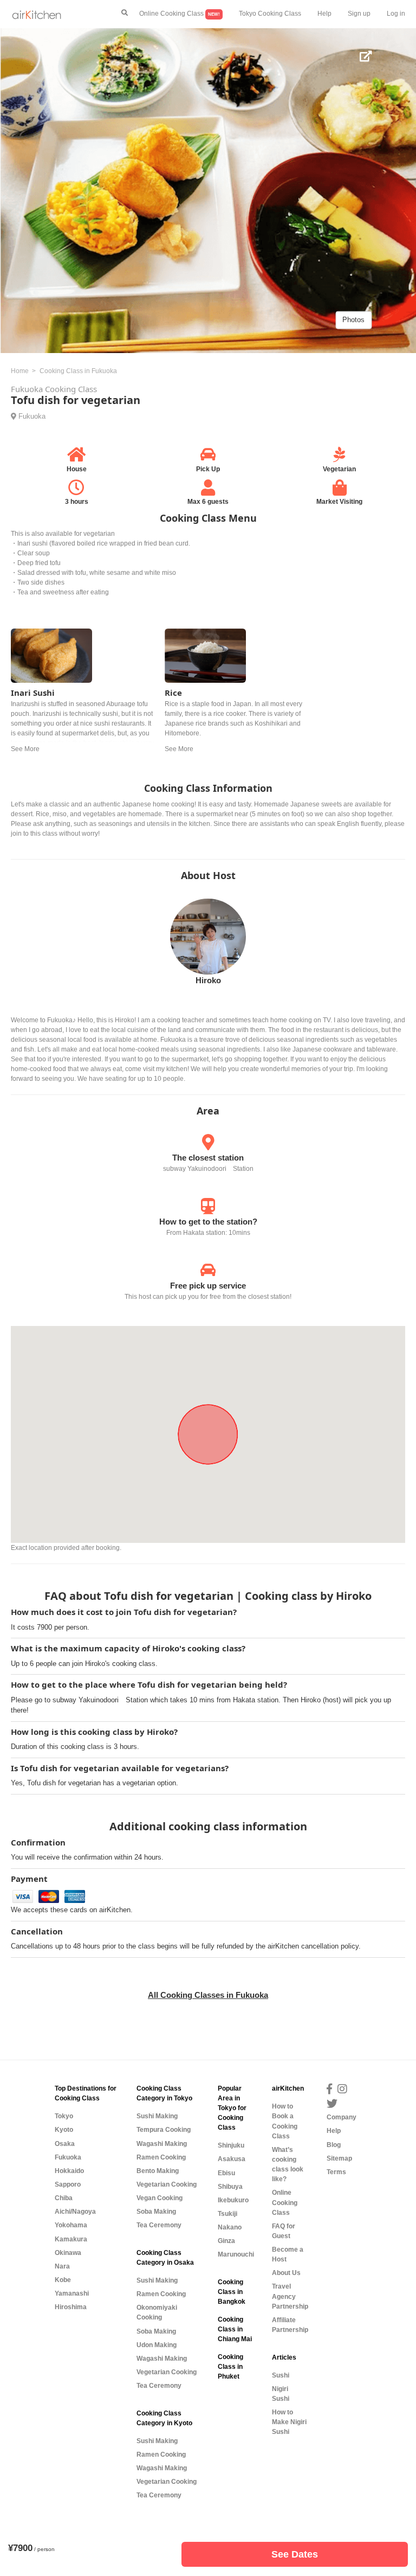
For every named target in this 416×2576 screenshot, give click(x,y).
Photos (353, 320)
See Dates (295, 2554)
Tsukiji (227, 2214)
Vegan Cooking (160, 2198)
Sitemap (339, 2158)
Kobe (63, 2280)
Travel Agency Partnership (290, 2296)
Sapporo (68, 2184)
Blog (334, 2145)
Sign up (359, 14)
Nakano (230, 2227)
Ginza (226, 2241)
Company (342, 2117)
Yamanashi (72, 2293)
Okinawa (68, 2253)
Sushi (281, 2375)
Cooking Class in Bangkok (232, 2292)
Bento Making (158, 2171)
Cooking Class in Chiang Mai (235, 2329)
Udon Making (157, 2345)
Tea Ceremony (159, 2225)
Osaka (65, 2144)
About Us (286, 2273)
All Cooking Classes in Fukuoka (208, 1995)
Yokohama (71, 2225)
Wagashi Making (162, 2144)
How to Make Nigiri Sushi (289, 2422)
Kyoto (64, 2130)
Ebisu (226, 2173)
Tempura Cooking (164, 2130)
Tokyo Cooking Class (270, 14)
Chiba (64, 2198)
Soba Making (156, 2212)
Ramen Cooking (161, 2157)
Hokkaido (69, 2171)
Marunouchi (236, 2254)
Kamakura (71, 2239)
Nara (62, 2266)
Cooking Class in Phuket (230, 2367)
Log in (396, 14)
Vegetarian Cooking (167, 2184)
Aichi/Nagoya (75, 2212)
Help (324, 14)
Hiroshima (71, 2307)
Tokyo (64, 2116)
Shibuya (230, 2187)
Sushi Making (157, 2116)
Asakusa (232, 2159)
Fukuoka (32, 416)
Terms (336, 2172)
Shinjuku (231, 2145)
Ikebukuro (233, 2200)
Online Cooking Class (180, 14)
